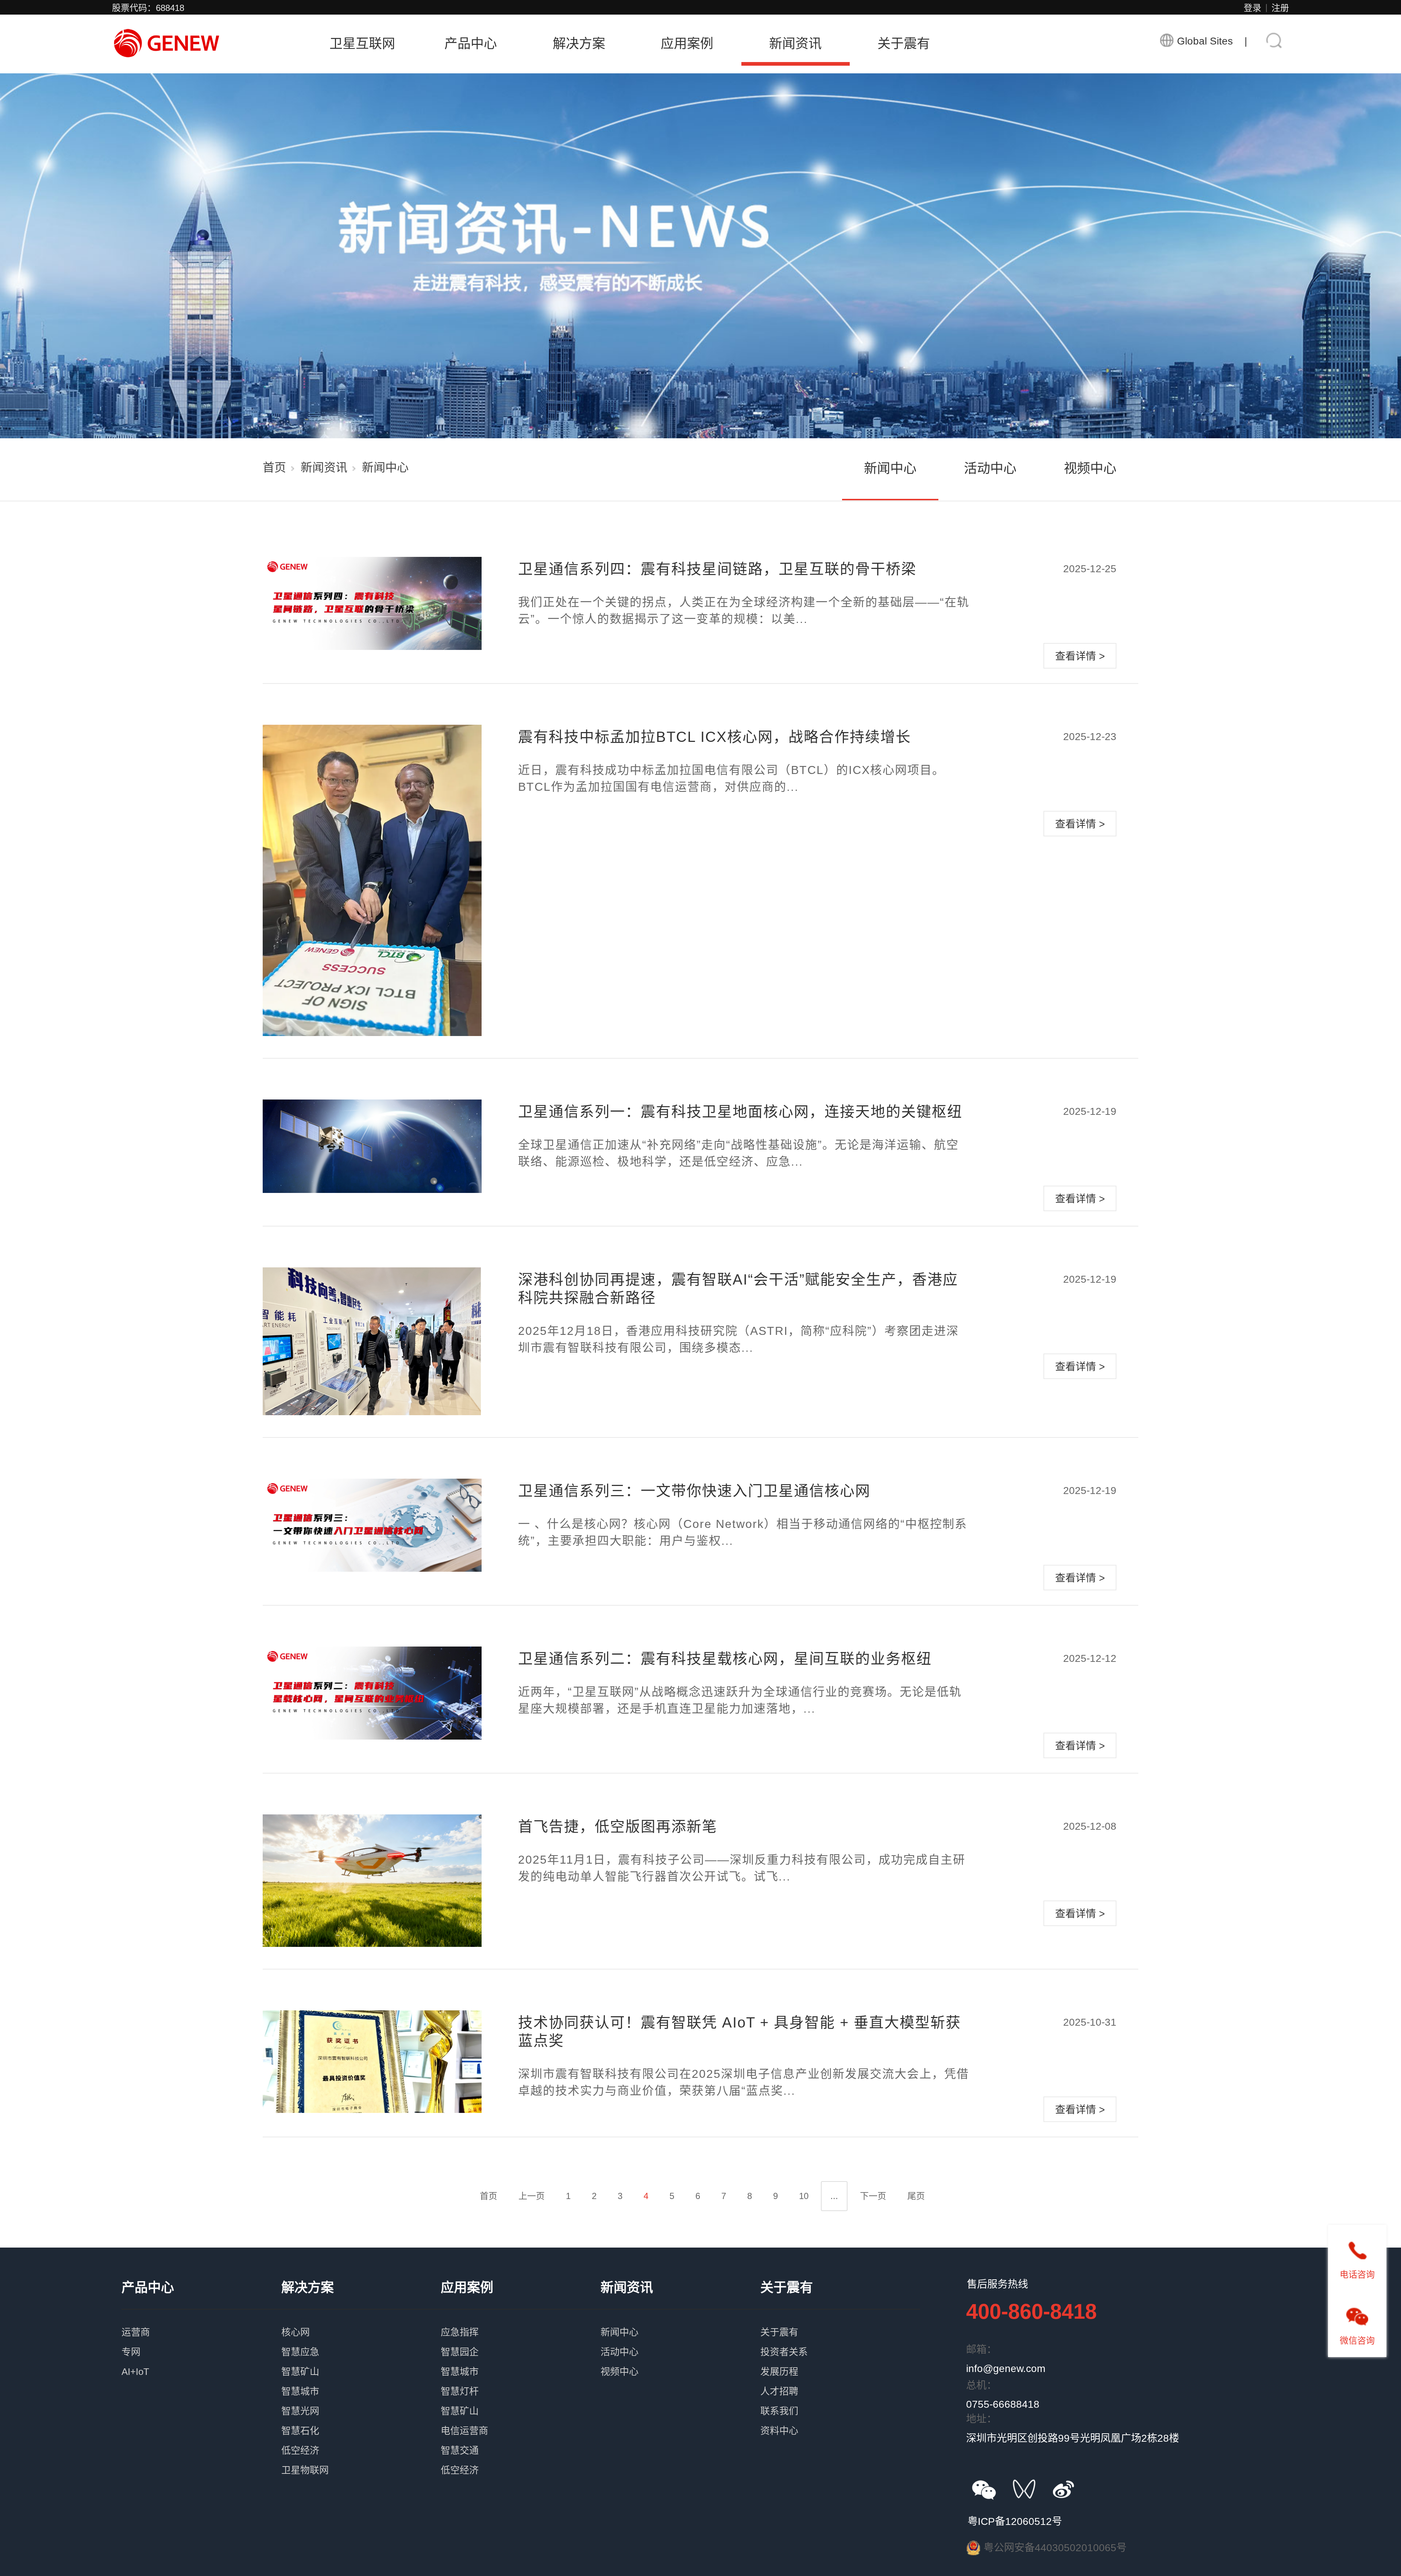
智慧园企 (521, 2340)
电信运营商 (521, 2419)
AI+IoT (201, 2360)
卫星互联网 (362, 44)
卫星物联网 (361, 2458)
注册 (1280, 8)
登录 (1253, 8)
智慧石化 (361, 2419)
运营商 (201, 2320)
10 (804, 2196)
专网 (201, 2340)
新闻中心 (890, 468)
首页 (274, 467)
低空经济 (361, 2438)
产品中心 (471, 44)
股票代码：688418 (148, 8)
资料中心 (840, 2419)
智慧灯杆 (521, 2379)
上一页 (532, 2196)
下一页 (873, 2196)
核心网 (361, 2320)
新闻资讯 (795, 44)
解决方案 (579, 44)
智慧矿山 (361, 2360)
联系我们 (840, 2399)
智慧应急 (361, 2340)
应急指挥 (521, 2320)
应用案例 (687, 44)
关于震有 (904, 44)
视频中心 (1090, 468)
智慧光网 (361, 2399)
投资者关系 (840, 2340)
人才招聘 (840, 2379)
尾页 (916, 2196)
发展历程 (840, 2360)
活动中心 (990, 468)
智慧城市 (361, 2379)
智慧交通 (521, 2438)
